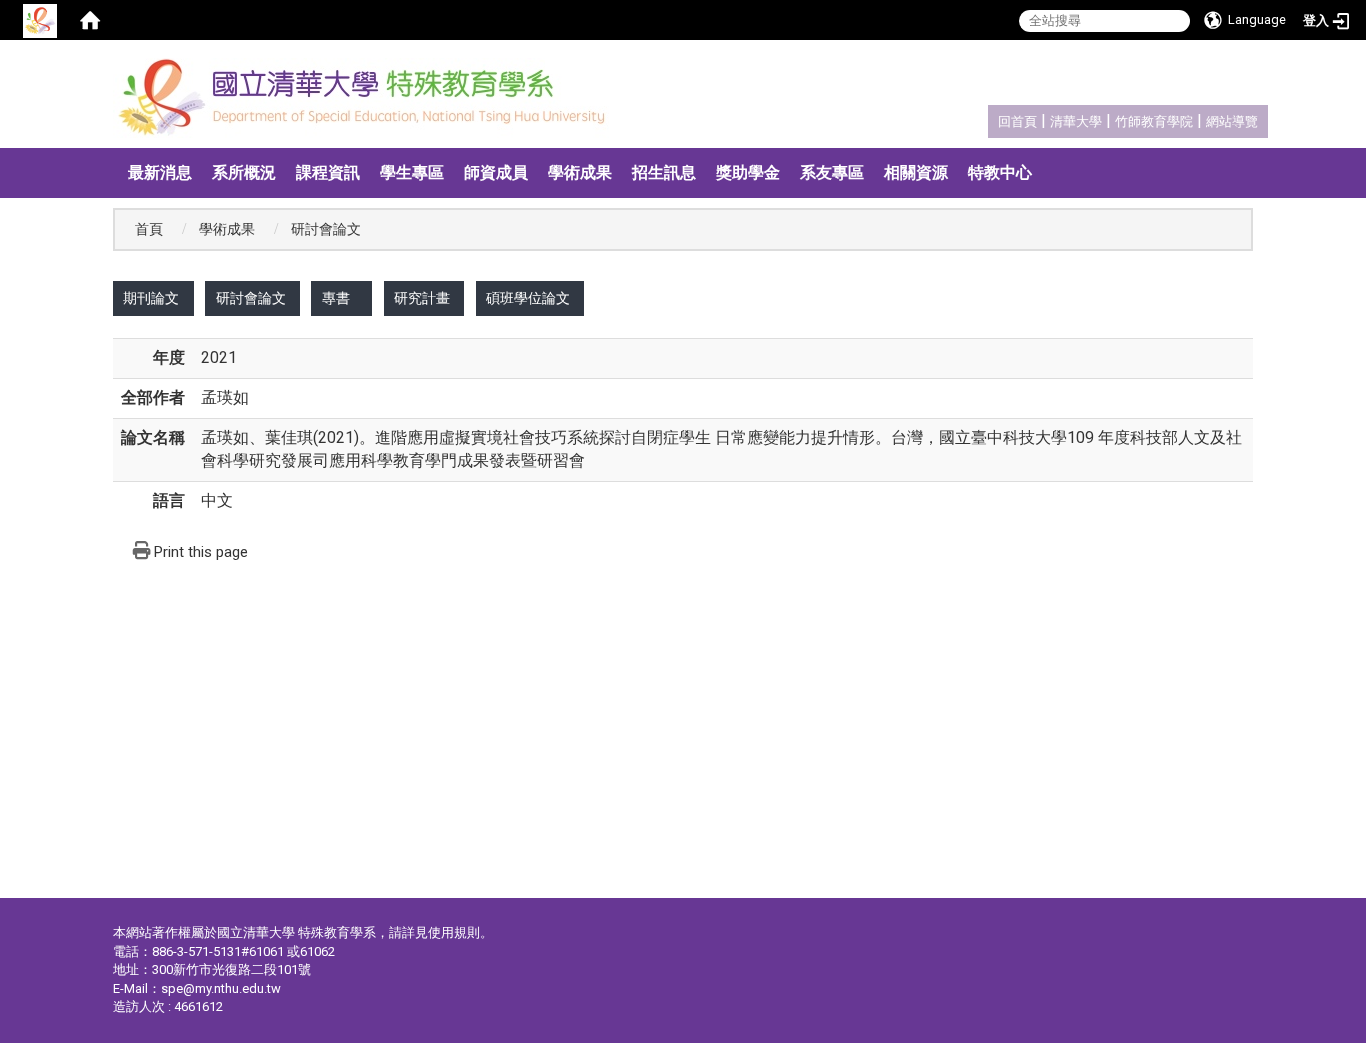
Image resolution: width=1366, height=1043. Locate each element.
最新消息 (160, 172)
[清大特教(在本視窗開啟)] (367, 98)
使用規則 (454, 932)
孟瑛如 (225, 397)
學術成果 (580, 172)
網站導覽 (1232, 121)
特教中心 (1000, 172)
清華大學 (1076, 121)
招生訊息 (664, 172)
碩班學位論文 (528, 298)
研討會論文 (251, 298)
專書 (336, 298)
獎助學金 (748, 172)
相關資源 (916, 172)
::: (987, 118)
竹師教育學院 (1154, 121)
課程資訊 (328, 172)
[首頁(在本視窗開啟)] (90, 20)
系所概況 (244, 172)
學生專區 (412, 172)
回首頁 (1017, 121)
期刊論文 (151, 298)
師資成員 (496, 172)
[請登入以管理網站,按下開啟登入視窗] (40, 20)
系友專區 (832, 172)
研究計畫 (422, 298)
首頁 (149, 229)
